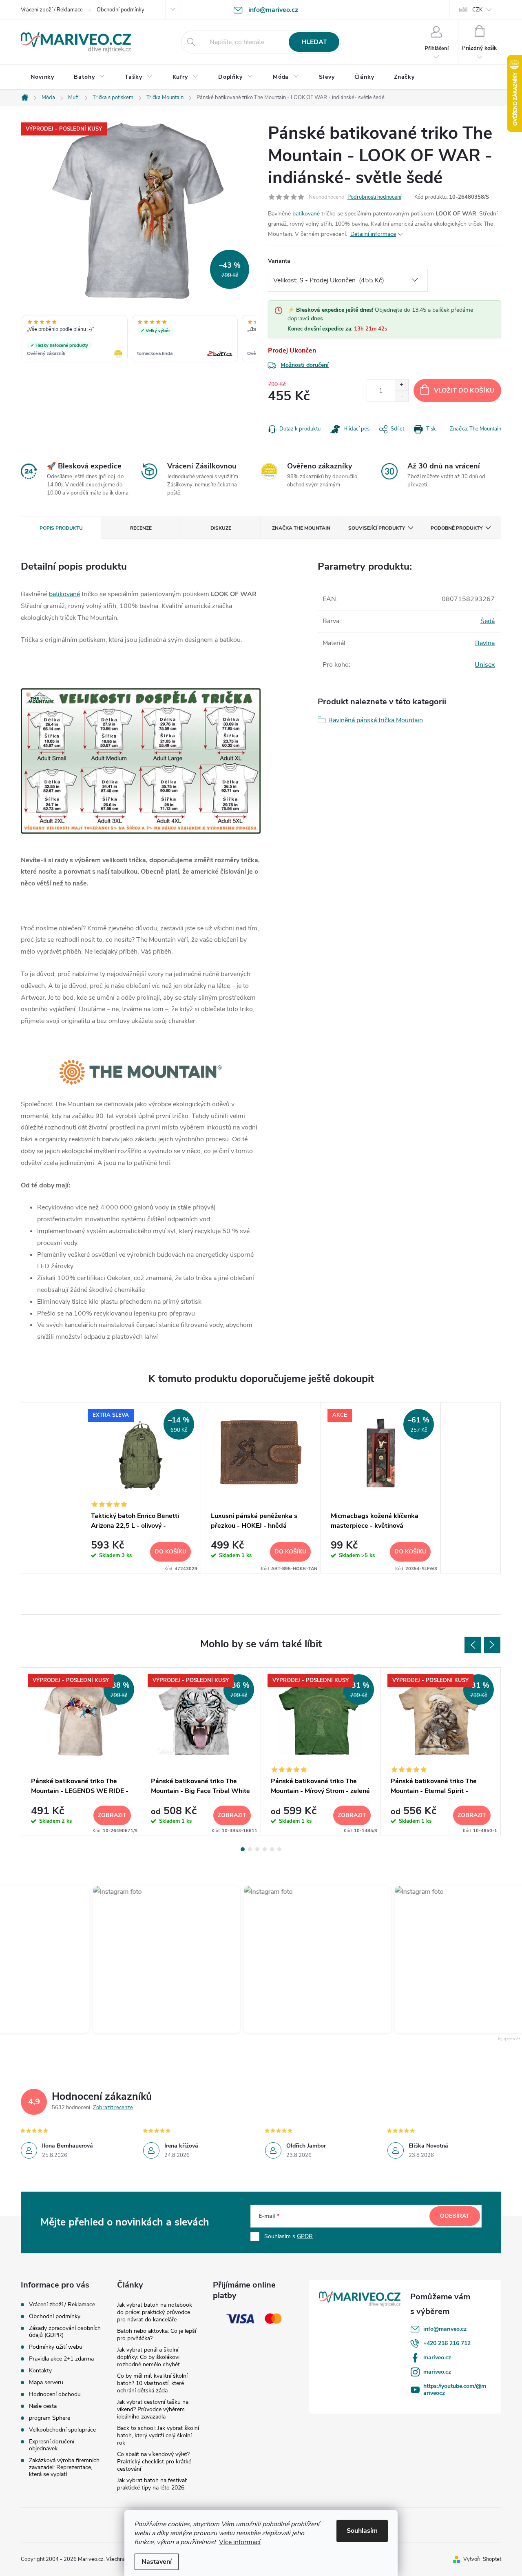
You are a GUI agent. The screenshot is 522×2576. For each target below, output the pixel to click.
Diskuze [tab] (221, 528)
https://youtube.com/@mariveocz (455, 2390)
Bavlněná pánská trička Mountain (376, 720)
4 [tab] (265, 1849)
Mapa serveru (46, 2382)
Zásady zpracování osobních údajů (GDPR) (65, 2332)
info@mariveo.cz (445, 2329)
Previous (473, 1645)
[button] (161, 1959)
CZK (477, 10)
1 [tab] (243, 1849)
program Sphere (50, 2418)
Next (492, 1645)
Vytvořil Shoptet (482, 2559)
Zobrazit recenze (113, 2108)
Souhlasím (362, 2531)
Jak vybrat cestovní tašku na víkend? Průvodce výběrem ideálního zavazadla (153, 2409)
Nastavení (157, 2562)
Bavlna (485, 643)
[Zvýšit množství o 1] (401, 385)
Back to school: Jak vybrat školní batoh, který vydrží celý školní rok (158, 2435)
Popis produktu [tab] (61, 528)
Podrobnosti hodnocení (374, 197)
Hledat (314, 42)
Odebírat (455, 2216)
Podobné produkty (457, 528)
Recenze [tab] (141, 528)
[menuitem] (42, 77)
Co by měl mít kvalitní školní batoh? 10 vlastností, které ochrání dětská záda (152, 2383)
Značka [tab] (301, 528)
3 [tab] (257, 1849)
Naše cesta (43, 2406)
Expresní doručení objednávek (52, 2445)
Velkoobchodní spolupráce (62, 2430)
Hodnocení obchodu (55, 2394)
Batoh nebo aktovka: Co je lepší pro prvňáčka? (157, 2335)
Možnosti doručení (305, 365)
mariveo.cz (437, 2357)
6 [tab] (279, 1849)
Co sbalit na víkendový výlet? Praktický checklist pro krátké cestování (154, 2462)
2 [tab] (250, 1849)
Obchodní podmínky (121, 10)
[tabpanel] (141, 1488)
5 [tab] (272, 1849)
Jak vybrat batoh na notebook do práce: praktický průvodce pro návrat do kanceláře (155, 2312)
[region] (138, 339)
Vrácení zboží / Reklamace (52, 10)
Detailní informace (373, 234)
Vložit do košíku (464, 391)
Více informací (240, 2542)
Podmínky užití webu (56, 2347)
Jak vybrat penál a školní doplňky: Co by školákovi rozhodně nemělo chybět (148, 2357)
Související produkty (377, 528)
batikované (306, 214)
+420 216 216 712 (447, 2343)
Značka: (476, 429)
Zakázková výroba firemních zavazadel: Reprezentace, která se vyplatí (64, 2467)
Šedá (488, 621)
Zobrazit (112, 1815)
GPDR (305, 2236)
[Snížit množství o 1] (401, 396)
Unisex (485, 665)
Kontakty (40, 2371)
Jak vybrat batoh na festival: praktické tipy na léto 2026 (152, 2484)
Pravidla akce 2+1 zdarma (61, 2359)
